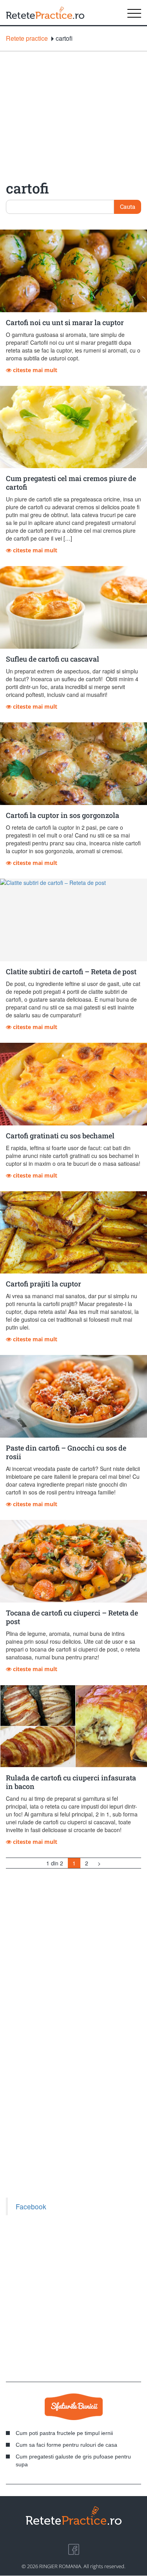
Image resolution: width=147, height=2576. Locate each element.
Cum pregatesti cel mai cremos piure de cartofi (71, 483)
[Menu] (134, 13)
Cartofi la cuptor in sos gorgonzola (63, 815)
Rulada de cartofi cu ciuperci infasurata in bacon (71, 1782)
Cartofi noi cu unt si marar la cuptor (65, 322)
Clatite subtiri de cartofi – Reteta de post (71, 971)
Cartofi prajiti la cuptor (44, 1284)
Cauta (128, 206)
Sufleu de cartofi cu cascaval (53, 659)
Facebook (31, 2206)
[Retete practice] (45, 13)
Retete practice (27, 38)
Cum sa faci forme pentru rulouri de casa (66, 2445)
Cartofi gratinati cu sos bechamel (60, 1136)
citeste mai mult (34, 370)
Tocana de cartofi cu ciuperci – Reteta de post (72, 1617)
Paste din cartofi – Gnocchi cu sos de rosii (66, 1452)
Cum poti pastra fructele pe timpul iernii (64, 2433)
